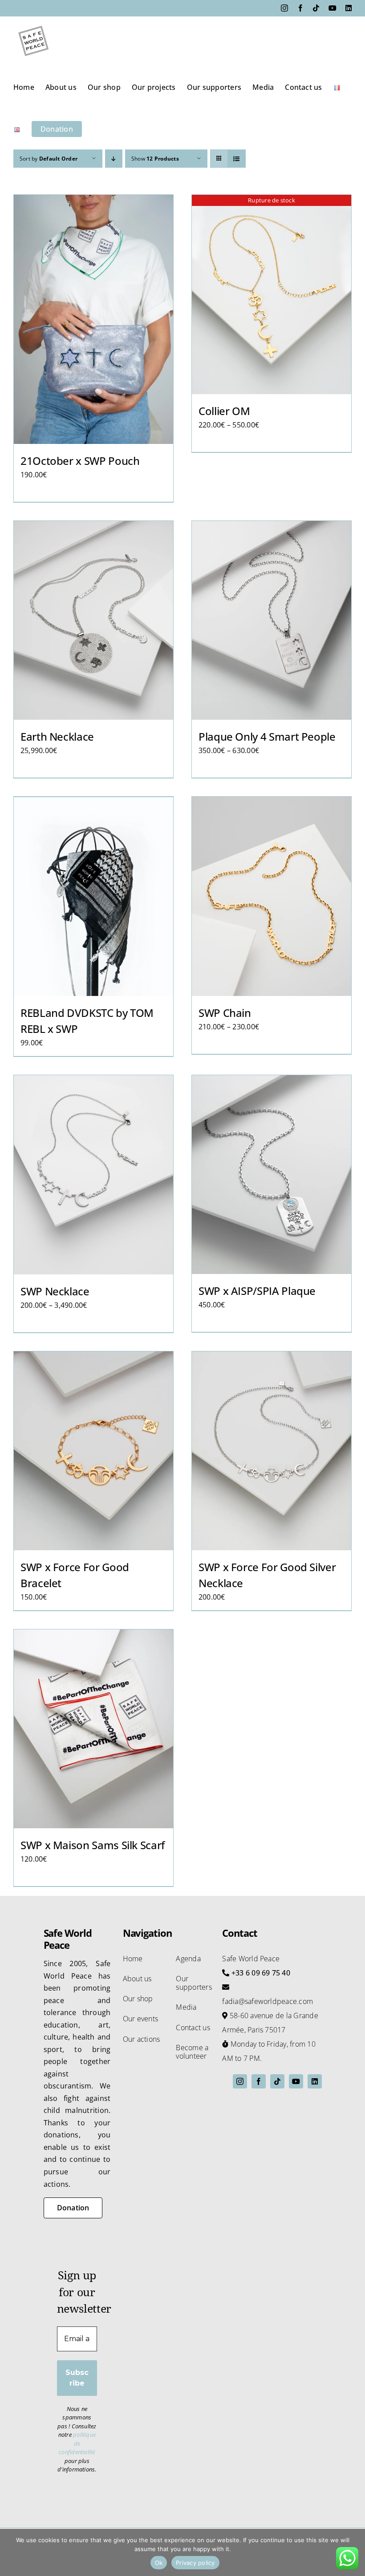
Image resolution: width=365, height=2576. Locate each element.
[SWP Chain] (272, 896)
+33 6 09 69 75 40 (261, 1973)
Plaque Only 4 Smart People (267, 736)
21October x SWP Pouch (80, 461)
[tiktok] (277, 2081)
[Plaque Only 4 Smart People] (272, 621)
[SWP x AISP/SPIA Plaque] (272, 1175)
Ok (159, 2563)
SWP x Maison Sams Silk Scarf (93, 1845)
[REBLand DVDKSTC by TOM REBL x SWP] (93, 896)
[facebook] (259, 2081)
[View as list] (237, 159)
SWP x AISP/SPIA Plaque (257, 1291)
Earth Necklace (57, 736)
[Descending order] (114, 159)
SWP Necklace (55, 1291)
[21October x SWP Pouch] (93, 319)
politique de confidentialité (77, 2443)
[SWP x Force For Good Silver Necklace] (272, 1451)
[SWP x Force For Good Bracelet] (93, 1451)
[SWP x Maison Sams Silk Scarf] (93, 1729)
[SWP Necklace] (93, 1175)
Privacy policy (195, 2563)
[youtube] (296, 2081)
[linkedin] (315, 2081)
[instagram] (240, 2081)
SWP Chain (225, 1013)
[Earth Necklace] (93, 621)
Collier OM (224, 411)
